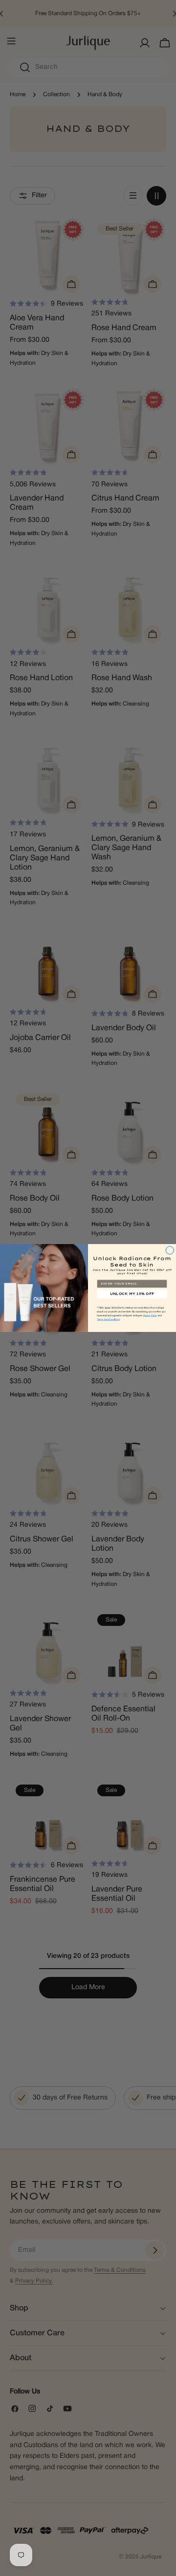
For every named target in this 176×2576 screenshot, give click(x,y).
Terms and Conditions (108, 1319)
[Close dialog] (170, 1250)
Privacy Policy (150, 1315)
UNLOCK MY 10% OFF (132, 1294)
